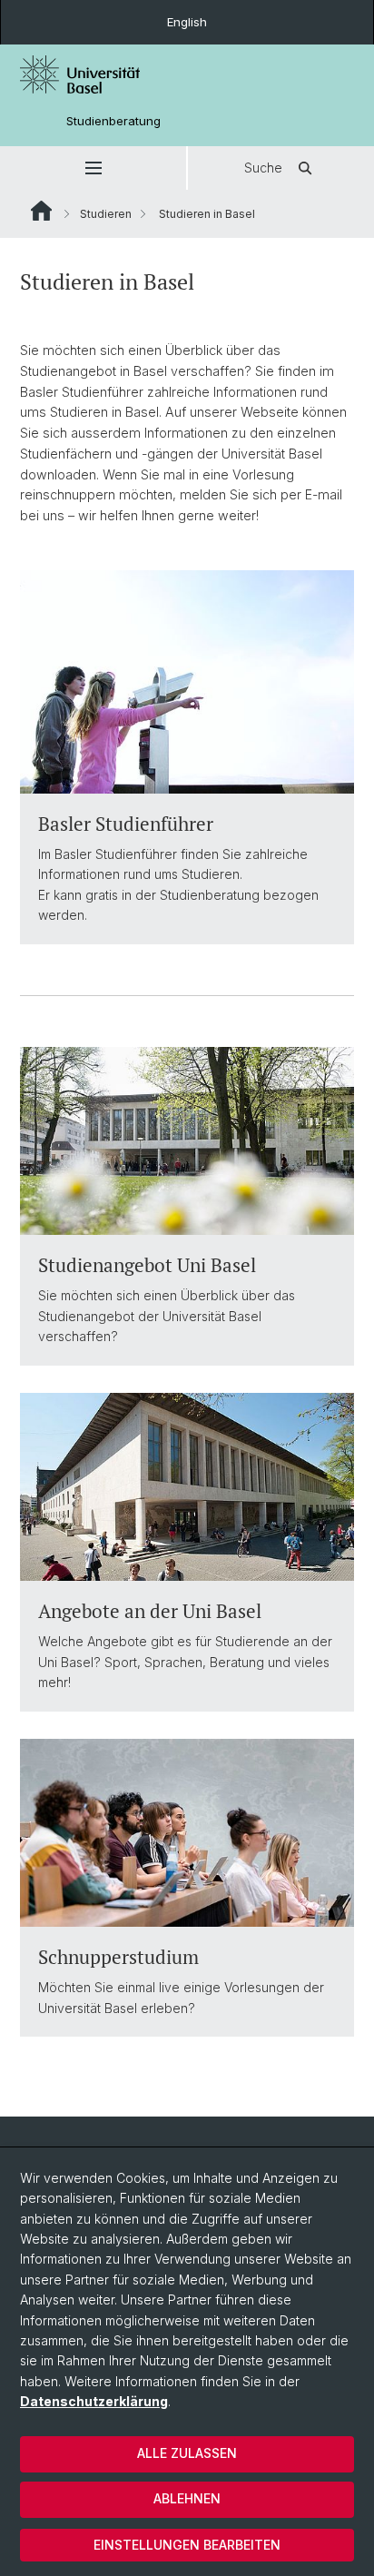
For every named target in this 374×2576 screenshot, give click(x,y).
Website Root (41, 211)
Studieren (106, 214)
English (187, 22)
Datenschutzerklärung (94, 2401)
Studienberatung (113, 121)
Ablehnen (187, 2498)
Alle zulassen (187, 2453)
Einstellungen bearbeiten (187, 2545)
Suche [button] (263, 168)
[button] (93, 168)
